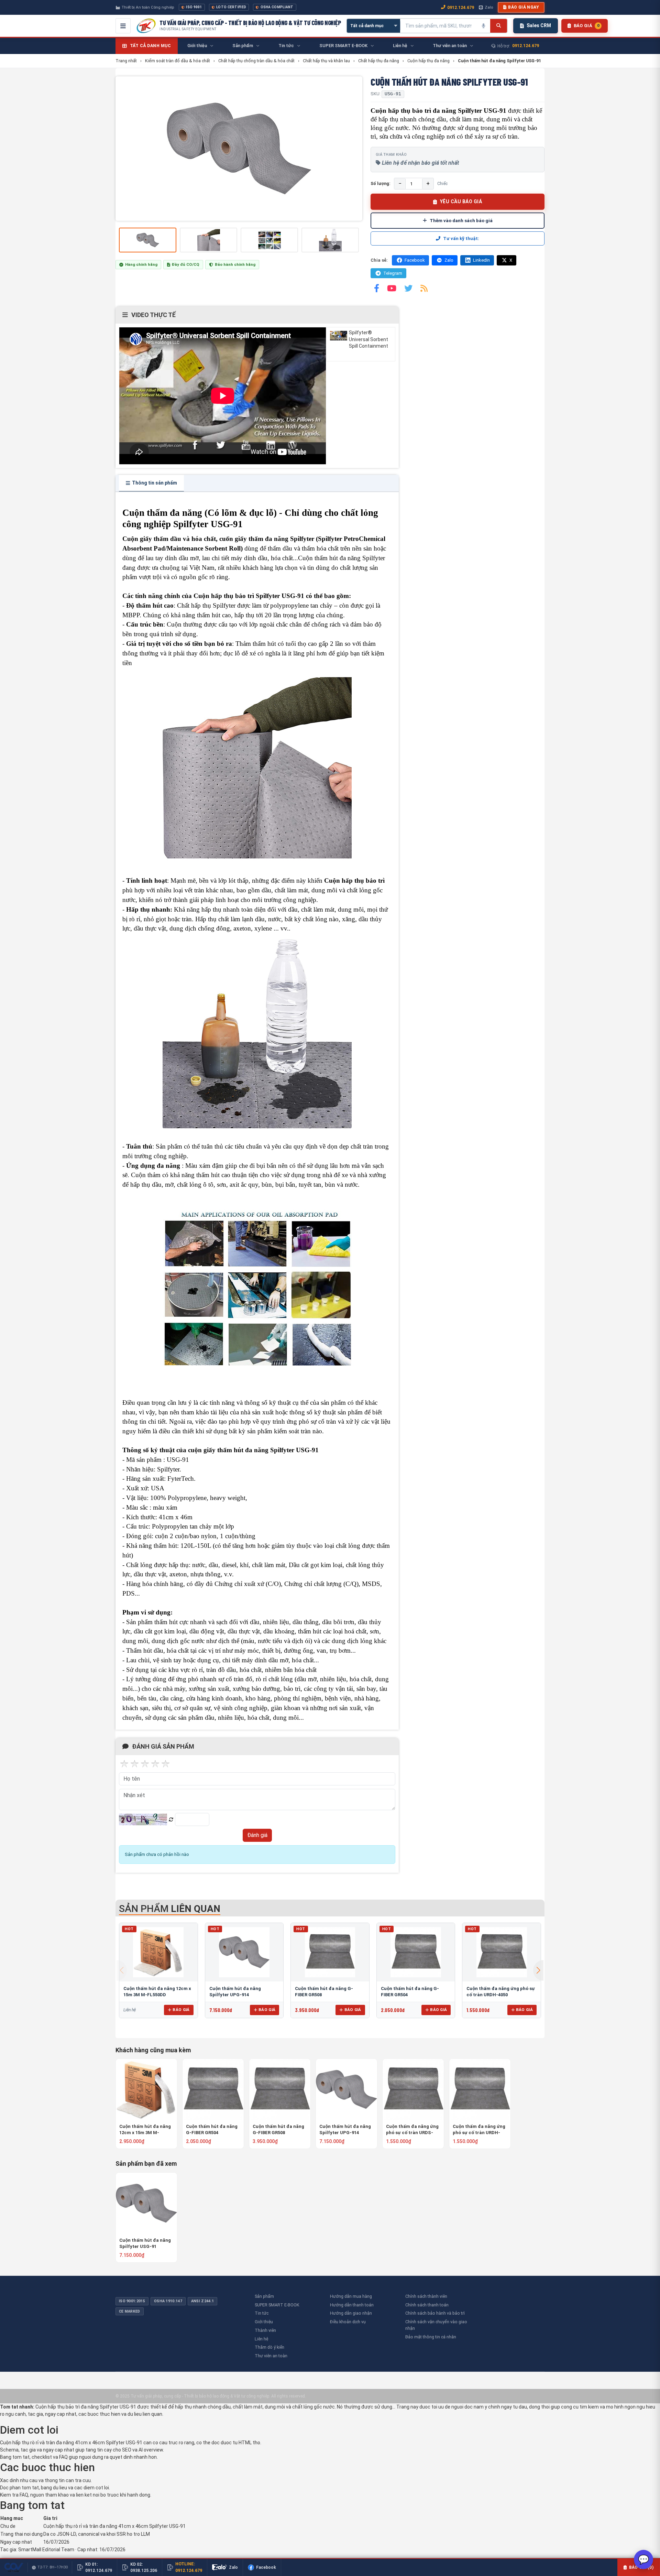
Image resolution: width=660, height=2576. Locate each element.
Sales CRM (539, 25)
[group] (239, 149)
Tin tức (262, 2313)
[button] (538, 1970)
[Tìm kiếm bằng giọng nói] (483, 26)
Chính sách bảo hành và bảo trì (435, 2313)
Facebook (415, 260)
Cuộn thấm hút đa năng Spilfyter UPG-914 (345, 2129)
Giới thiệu (264, 2322)
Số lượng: (381, 183)
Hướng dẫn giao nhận (351, 2313)
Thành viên (265, 2330)
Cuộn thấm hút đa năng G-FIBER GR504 (212, 2129)
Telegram (393, 273)
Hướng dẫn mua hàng (351, 2296)
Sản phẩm (264, 2296)
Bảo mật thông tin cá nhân (431, 2337)
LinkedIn (481, 260)
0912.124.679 (461, 7)
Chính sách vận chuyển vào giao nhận (436, 2325)
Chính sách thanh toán (427, 2305)
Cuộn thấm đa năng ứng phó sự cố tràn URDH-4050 (479, 2130)
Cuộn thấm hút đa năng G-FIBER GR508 (278, 2129)
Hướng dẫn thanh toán (352, 2305)
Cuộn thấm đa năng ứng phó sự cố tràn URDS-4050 (412, 2130)
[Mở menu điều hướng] (123, 26)
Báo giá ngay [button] (524, 7)
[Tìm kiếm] (499, 26)
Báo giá (181, 2010)
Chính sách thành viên (426, 2296)
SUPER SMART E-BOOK (277, 2305)
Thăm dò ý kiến (269, 2347)
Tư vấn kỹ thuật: (461, 238)
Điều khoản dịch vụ (348, 2322)
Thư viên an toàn (271, 2356)
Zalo (489, 7)
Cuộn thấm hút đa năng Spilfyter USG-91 (145, 2243)
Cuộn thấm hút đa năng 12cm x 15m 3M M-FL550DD (145, 2130)
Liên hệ (261, 2339)
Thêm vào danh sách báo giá (461, 220)
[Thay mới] (171, 1820)
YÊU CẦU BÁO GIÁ (461, 202)
